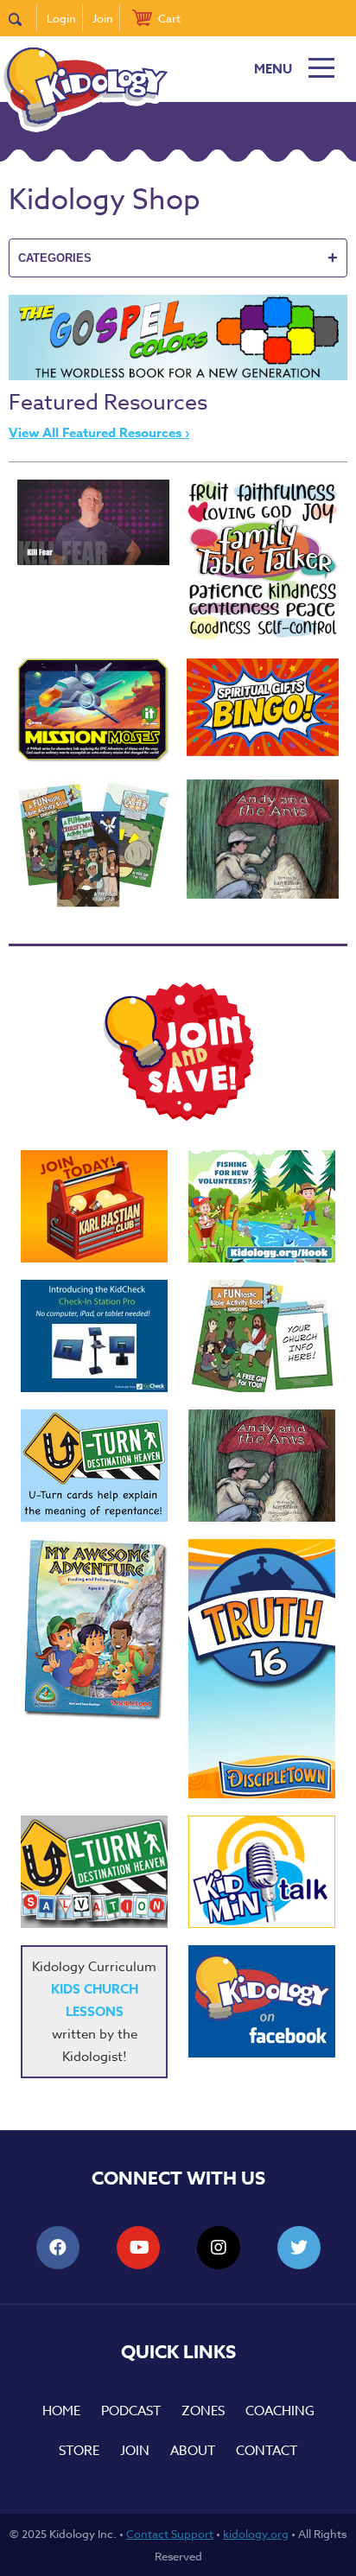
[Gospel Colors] (178, 376)
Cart (169, 18)
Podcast (131, 2411)
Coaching (280, 2411)
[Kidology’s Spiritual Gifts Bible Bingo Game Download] (263, 707)
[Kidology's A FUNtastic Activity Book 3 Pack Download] (93, 844)
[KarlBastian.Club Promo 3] (94, 1206)
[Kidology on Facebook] (262, 2001)
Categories (178, 258)
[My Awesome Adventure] (94, 1632)
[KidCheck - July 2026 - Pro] (94, 1336)
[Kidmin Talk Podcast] (262, 1872)
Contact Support (170, 2534)
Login (61, 18)
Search (23, 18)
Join (103, 18)
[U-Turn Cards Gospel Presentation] (94, 1466)
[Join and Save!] (178, 1116)
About (193, 2451)
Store (79, 2451)
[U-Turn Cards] (94, 1872)
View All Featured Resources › (99, 433)
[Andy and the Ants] (262, 1466)
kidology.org (256, 2534)
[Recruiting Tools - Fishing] (262, 1206)
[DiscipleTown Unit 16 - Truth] (262, 1669)
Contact (267, 2451)
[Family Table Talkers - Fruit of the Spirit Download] (263, 560)
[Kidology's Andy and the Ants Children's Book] (263, 839)
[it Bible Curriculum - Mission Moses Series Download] (93, 710)
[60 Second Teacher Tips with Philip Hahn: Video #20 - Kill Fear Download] (93, 522)
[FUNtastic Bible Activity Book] (262, 1336)
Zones (203, 2411)
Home (61, 2411)
